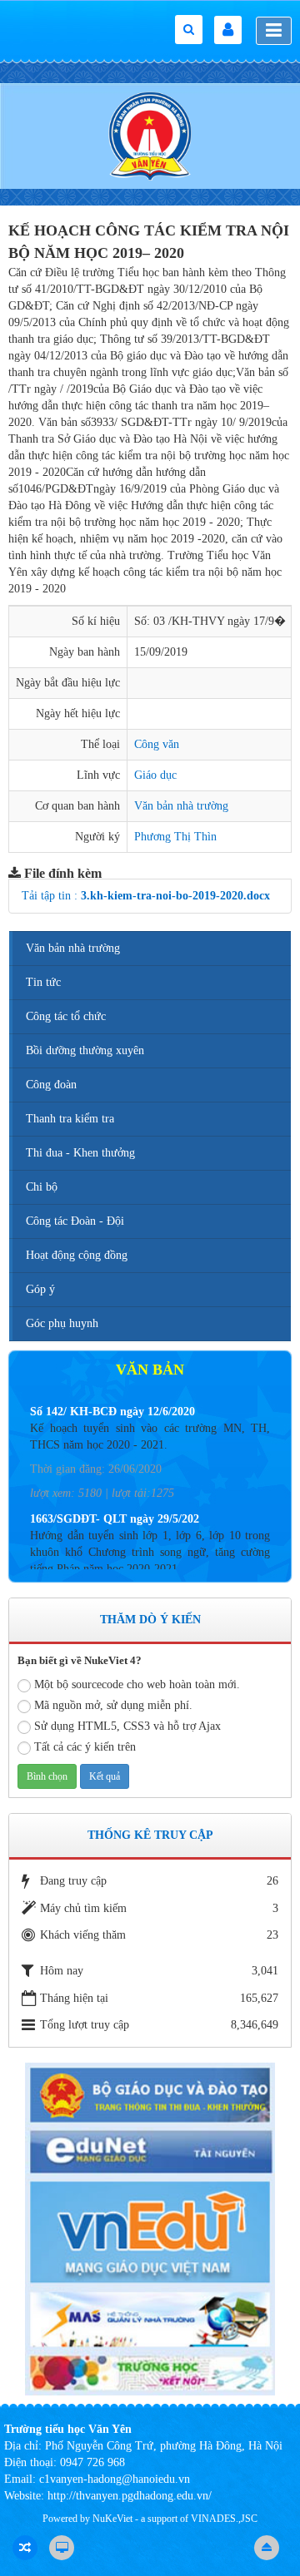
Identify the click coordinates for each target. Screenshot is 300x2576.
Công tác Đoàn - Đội (75, 1221)
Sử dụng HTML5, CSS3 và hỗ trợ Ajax (127, 1726)
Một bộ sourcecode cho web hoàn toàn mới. (137, 1684)
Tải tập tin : (146, 896)
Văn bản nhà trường (181, 806)
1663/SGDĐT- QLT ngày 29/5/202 (115, 1519)
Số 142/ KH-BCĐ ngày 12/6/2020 (112, 1412)
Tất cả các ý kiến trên (85, 1747)
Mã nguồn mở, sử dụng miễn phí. (113, 1705)
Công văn (157, 744)
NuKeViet (112, 2519)
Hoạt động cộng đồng (77, 1255)
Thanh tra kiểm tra (70, 1119)
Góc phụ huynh (62, 1323)
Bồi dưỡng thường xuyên (85, 1050)
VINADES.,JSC (224, 2519)
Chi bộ (42, 1187)
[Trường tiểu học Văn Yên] (150, 135)
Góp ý (40, 1289)
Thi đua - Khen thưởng (80, 1153)
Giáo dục (155, 775)
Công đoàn (51, 1085)
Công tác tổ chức (66, 1016)
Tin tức (43, 982)
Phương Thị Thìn (175, 837)
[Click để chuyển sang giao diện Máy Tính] (62, 2548)
